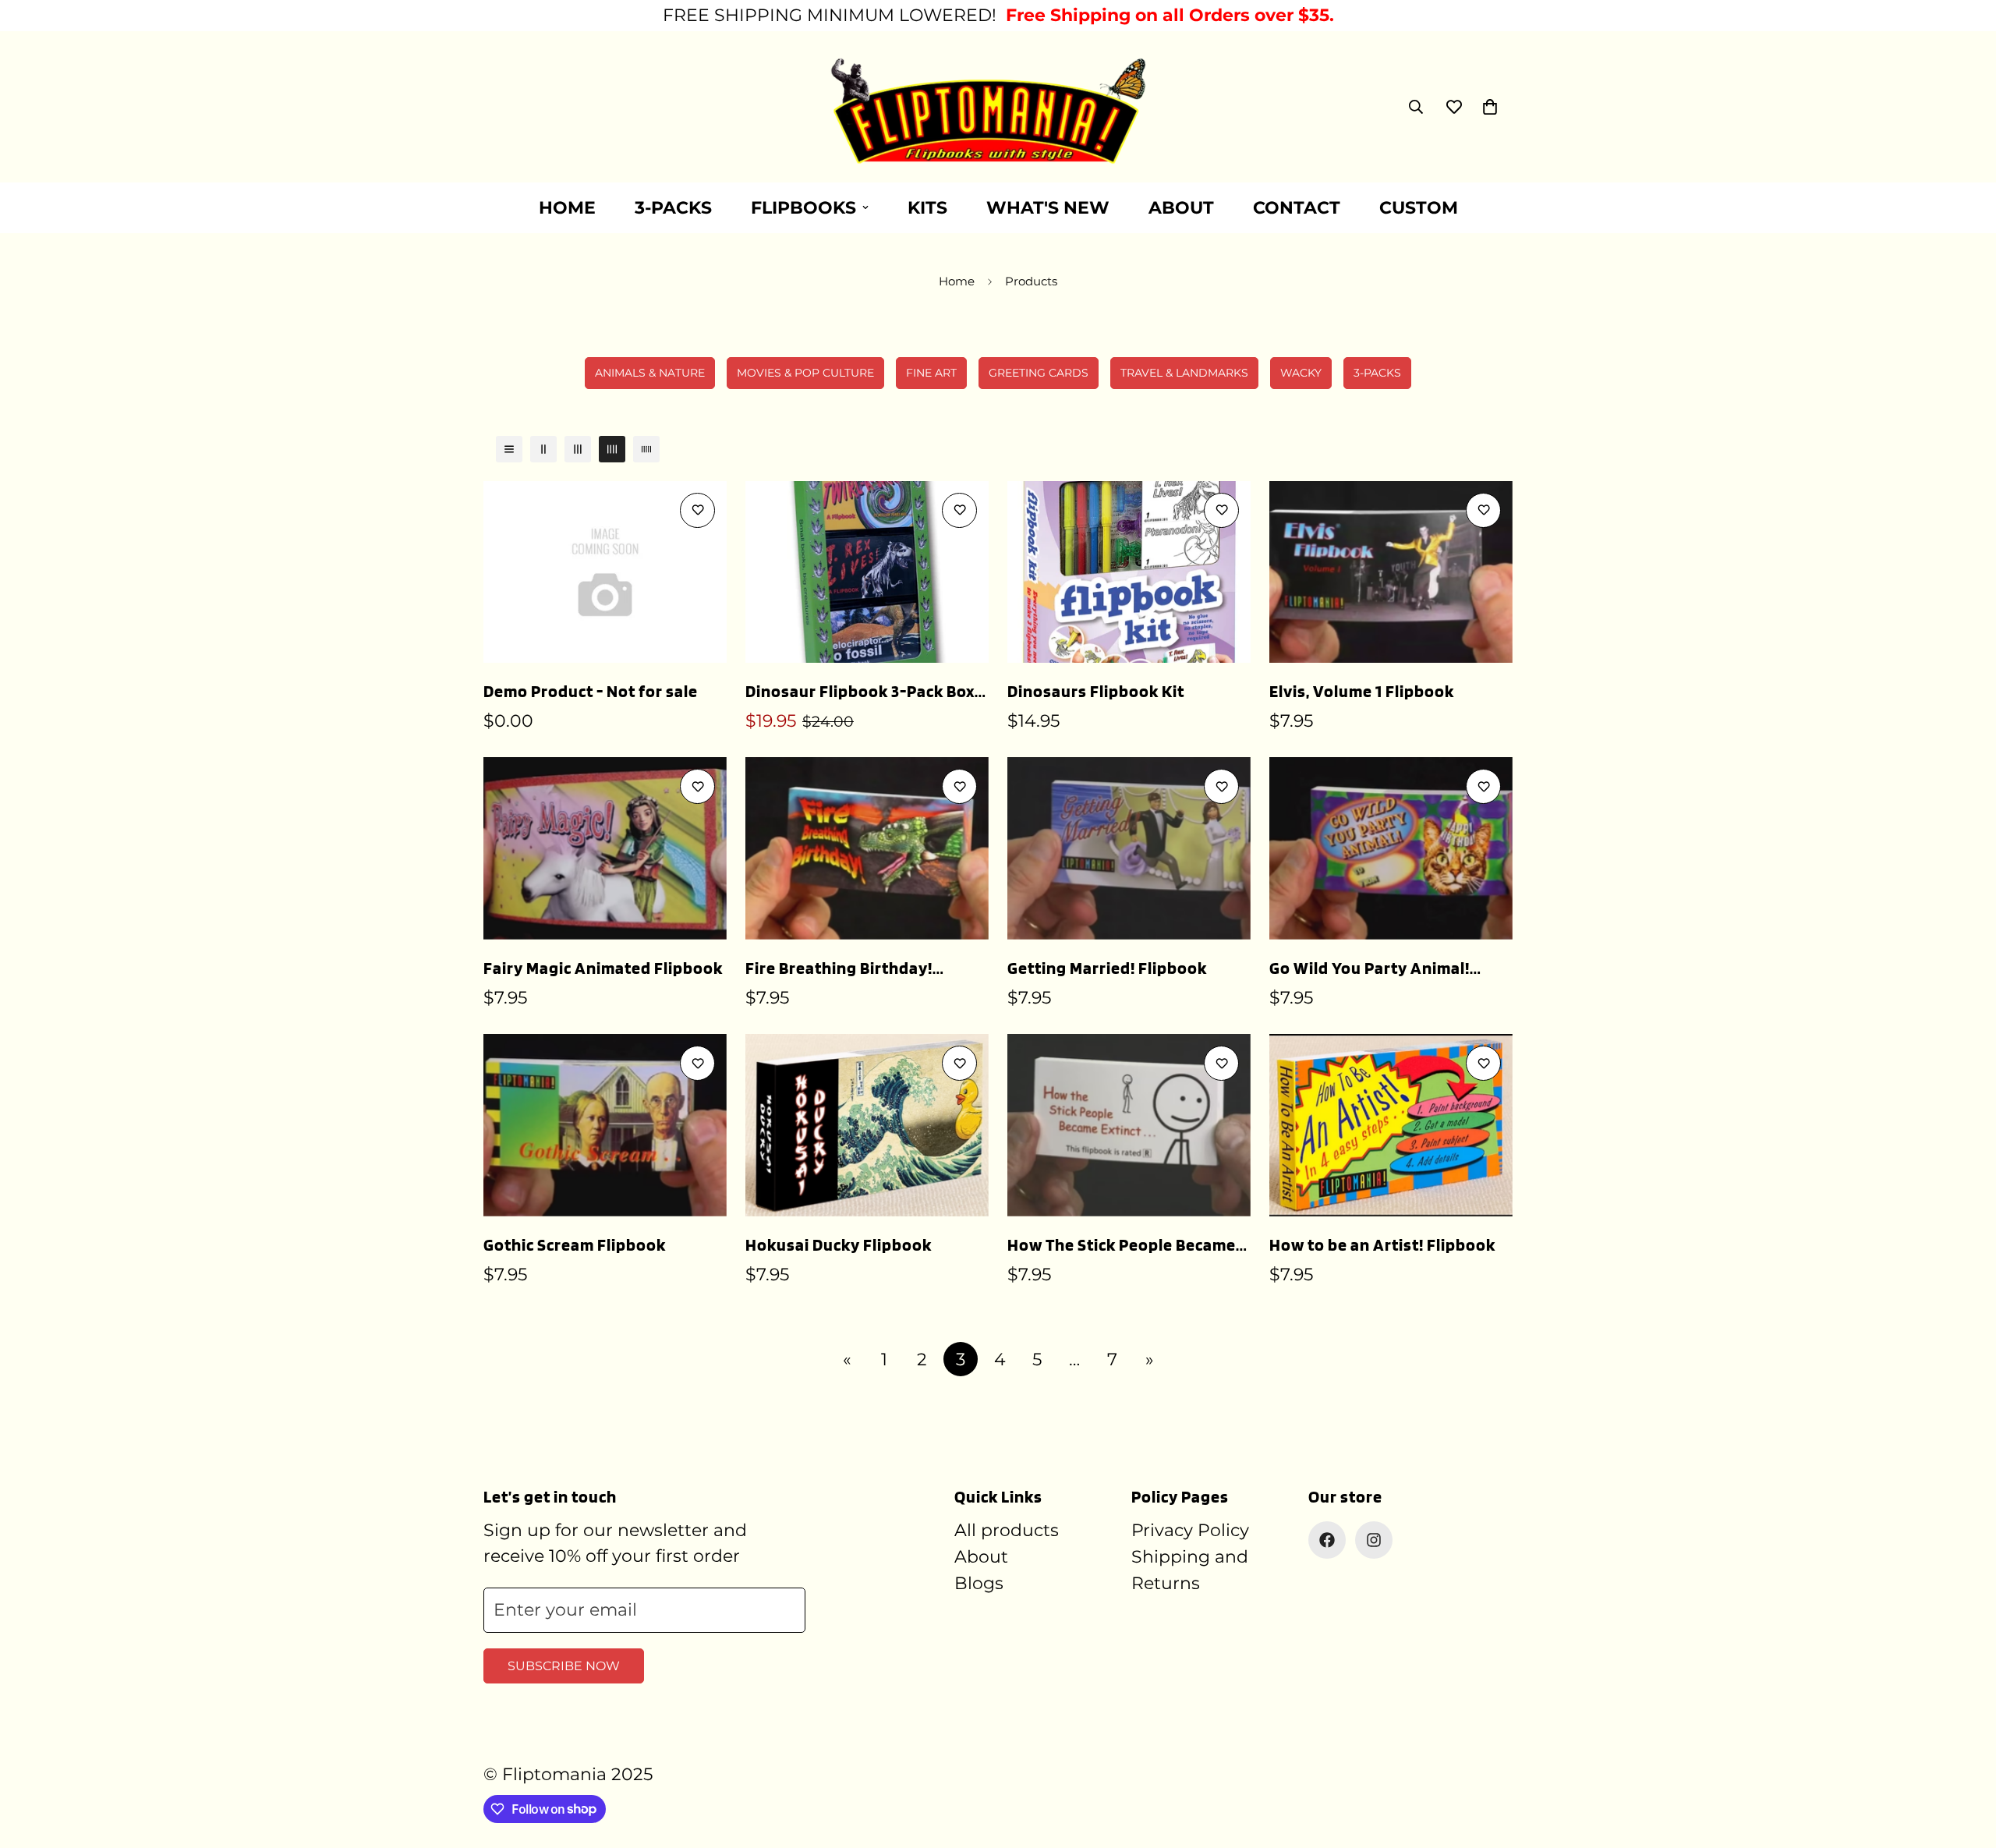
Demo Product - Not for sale (591, 691)
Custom (1419, 208)
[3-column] (578, 449)
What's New (1048, 208)
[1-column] (509, 449)
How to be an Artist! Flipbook (1382, 1244)
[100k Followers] (1374, 1540)
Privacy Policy (1190, 1530)
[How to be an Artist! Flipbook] (1391, 1125)
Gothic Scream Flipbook (575, 1244)
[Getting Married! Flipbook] (1129, 848)
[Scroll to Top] (1966, 1763)
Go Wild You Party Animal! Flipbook (1370, 969)
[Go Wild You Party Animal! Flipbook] (1391, 848)
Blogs (979, 1583)
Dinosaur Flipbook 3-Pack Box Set (860, 692)
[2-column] (543, 449)
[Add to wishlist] (697, 510)
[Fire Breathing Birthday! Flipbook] (867, 848)
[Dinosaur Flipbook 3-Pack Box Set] (867, 572)
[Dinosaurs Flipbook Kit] (1129, 572)
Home (567, 208)
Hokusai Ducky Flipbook (839, 1244)
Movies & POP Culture (805, 373)
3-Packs (673, 208)
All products (1007, 1530)
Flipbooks (803, 208)
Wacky (1301, 373)
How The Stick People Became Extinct (1122, 1246)
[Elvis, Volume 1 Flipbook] (1391, 572)
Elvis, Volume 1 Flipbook (1362, 691)
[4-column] (612, 449)
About (1181, 208)
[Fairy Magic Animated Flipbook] (605, 848)
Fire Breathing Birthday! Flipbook (839, 969)
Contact (1297, 208)
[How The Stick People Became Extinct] (1129, 1125)
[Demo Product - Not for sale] (605, 572)
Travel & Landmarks (1184, 373)
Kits (927, 208)
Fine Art (931, 373)
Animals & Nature (650, 373)
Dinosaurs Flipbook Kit (1096, 691)
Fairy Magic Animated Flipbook (603, 968)
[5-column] (646, 449)
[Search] (1416, 107)
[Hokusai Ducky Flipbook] (867, 1125)
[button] (1490, 107)
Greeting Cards (1039, 373)
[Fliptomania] (998, 107)
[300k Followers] (1327, 1540)
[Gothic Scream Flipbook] (605, 1125)
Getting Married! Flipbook (1107, 968)
